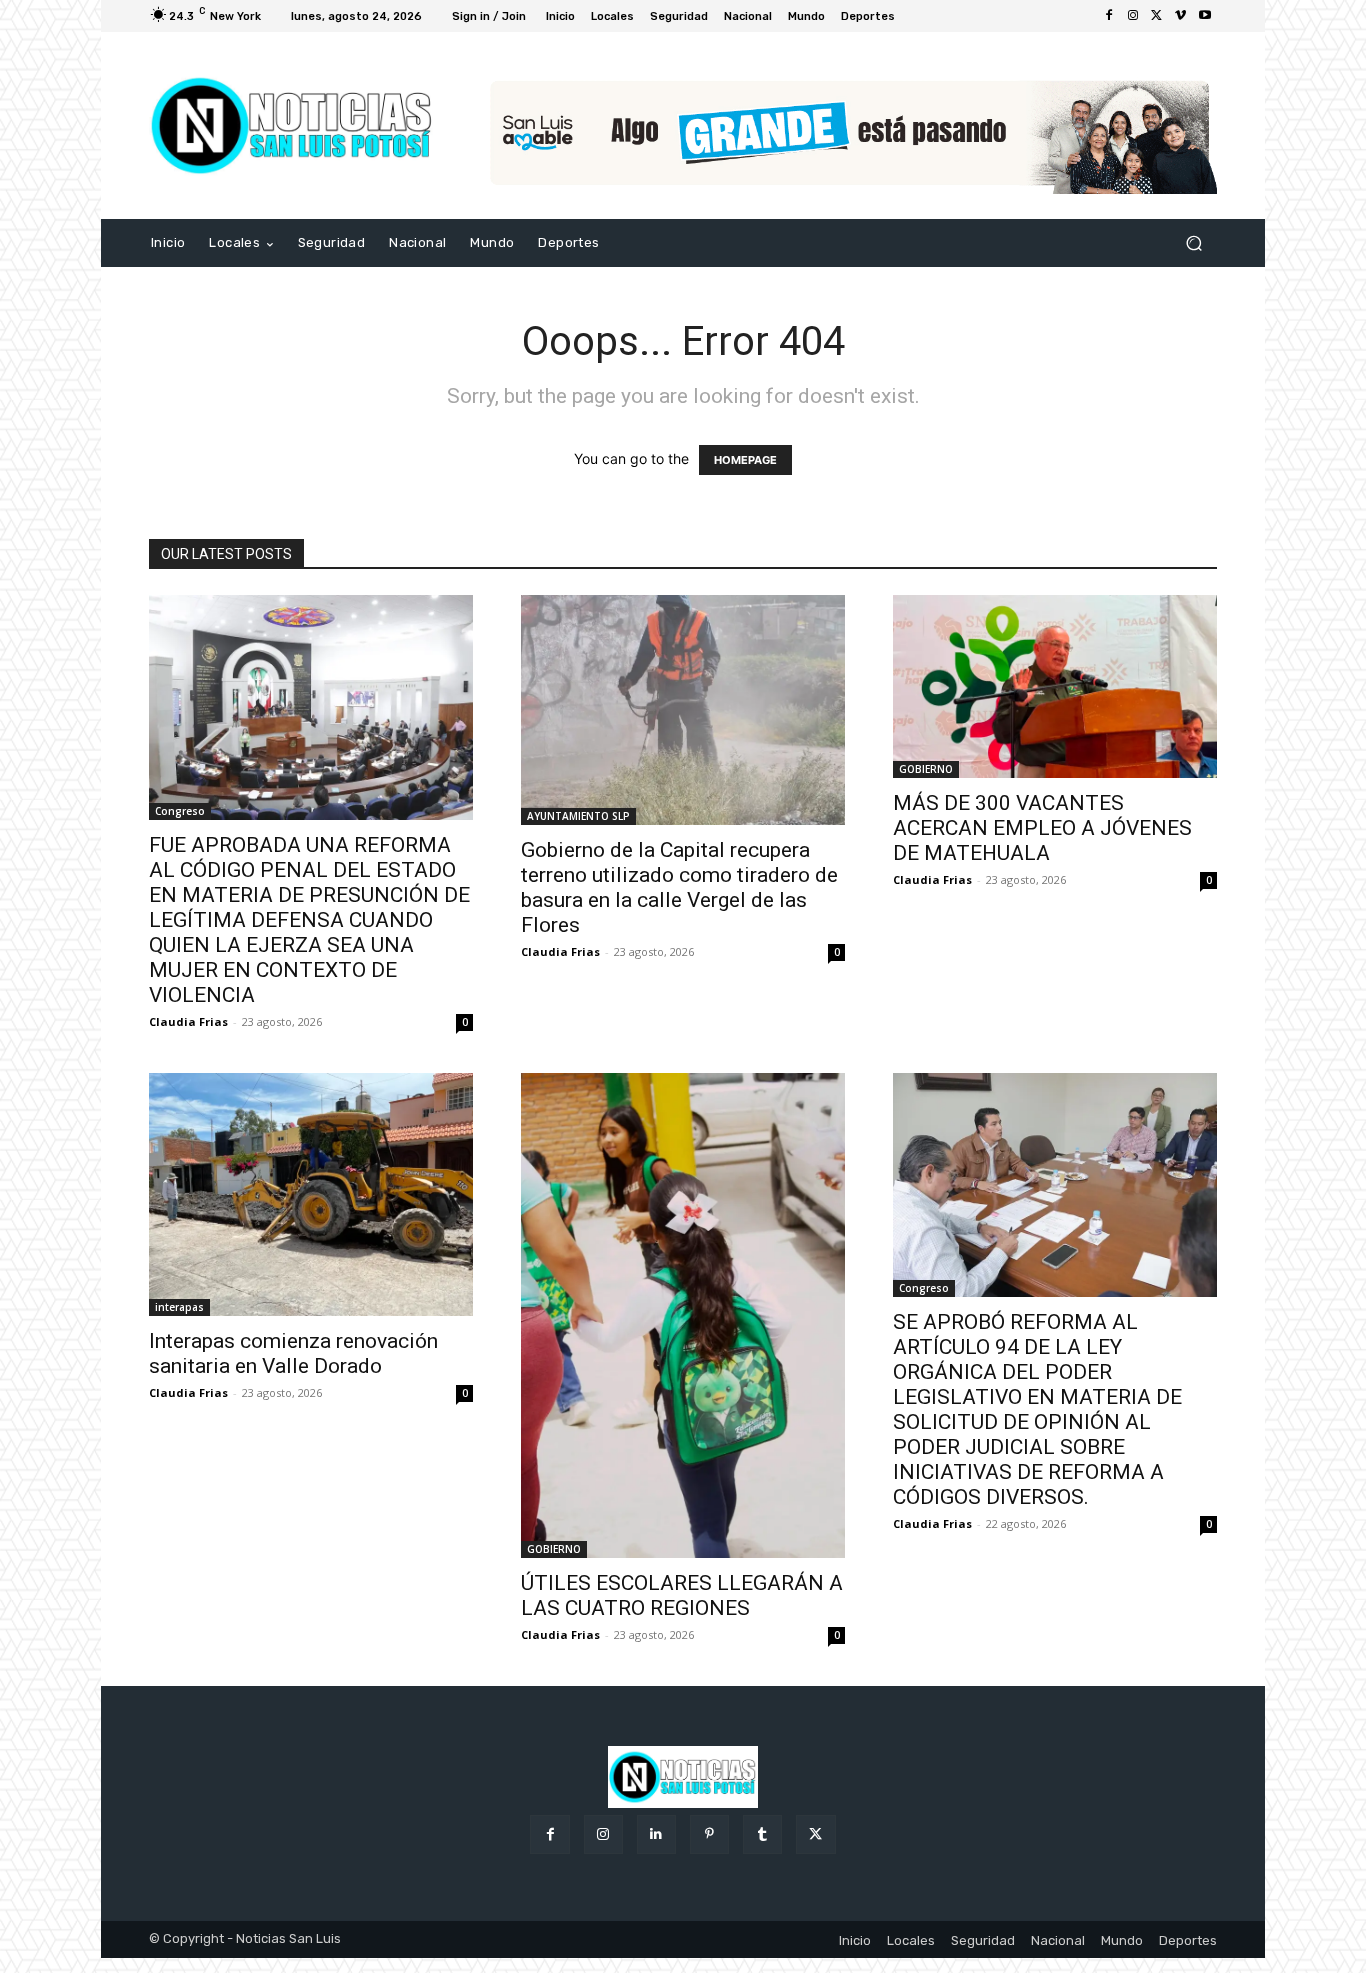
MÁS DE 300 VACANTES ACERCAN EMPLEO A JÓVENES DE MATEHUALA (1042, 828)
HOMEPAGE (745, 460)
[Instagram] (1133, 16)
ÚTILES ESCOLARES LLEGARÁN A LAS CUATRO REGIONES (682, 1595)
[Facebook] (1109, 16)
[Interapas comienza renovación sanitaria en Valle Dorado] (311, 1194)
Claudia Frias (188, 1021)
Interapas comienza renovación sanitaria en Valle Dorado (293, 1353)
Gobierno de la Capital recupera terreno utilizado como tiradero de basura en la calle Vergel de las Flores (679, 887)
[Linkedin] (656, 1834)
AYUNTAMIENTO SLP (578, 816)
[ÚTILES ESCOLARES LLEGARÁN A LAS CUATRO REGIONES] (683, 1316)
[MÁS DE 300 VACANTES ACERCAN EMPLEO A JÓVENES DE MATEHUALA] (1055, 686)
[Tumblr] (762, 1834)
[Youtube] (1205, 16)
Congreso (180, 811)
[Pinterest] (709, 1834)
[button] (1193, 243)
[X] (1157, 16)
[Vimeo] (1181, 16)
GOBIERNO (926, 769)
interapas (179, 1307)
